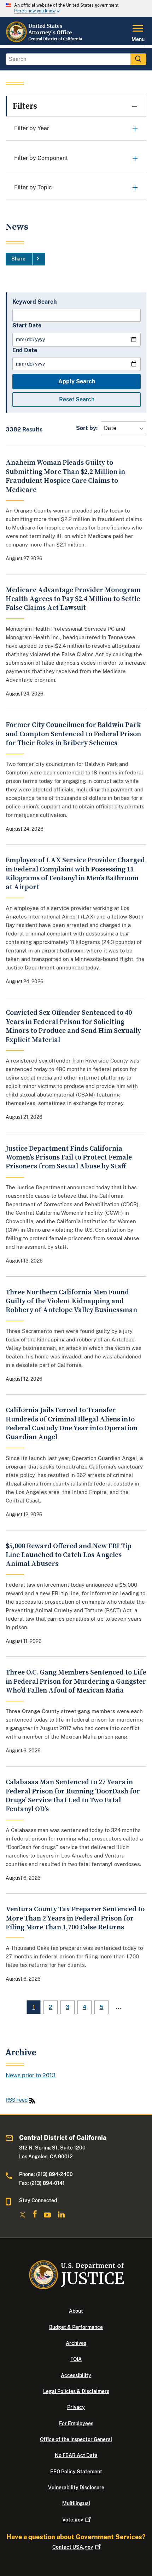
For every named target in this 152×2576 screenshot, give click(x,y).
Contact (73, 2547)
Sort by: (87, 428)
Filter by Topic (33, 187)
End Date (25, 350)
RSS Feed (17, 2100)
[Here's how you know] (76, 8)
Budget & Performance (76, 2327)
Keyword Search (34, 302)
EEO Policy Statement (76, 2472)
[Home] (44, 41)
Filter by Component (41, 158)
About (76, 2311)
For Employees (76, 2423)
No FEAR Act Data (76, 2455)
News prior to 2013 (31, 2075)
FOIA (76, 2359)
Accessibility (76, 2375)
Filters (25, 106)
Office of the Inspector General (76, 2439)
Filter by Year (32, 128)
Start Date (27, 325)
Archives (76, 2343)
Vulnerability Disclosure (76, 2488)
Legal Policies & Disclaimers (76, 2391)
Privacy (76, 2407)
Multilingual (76, 2503)
